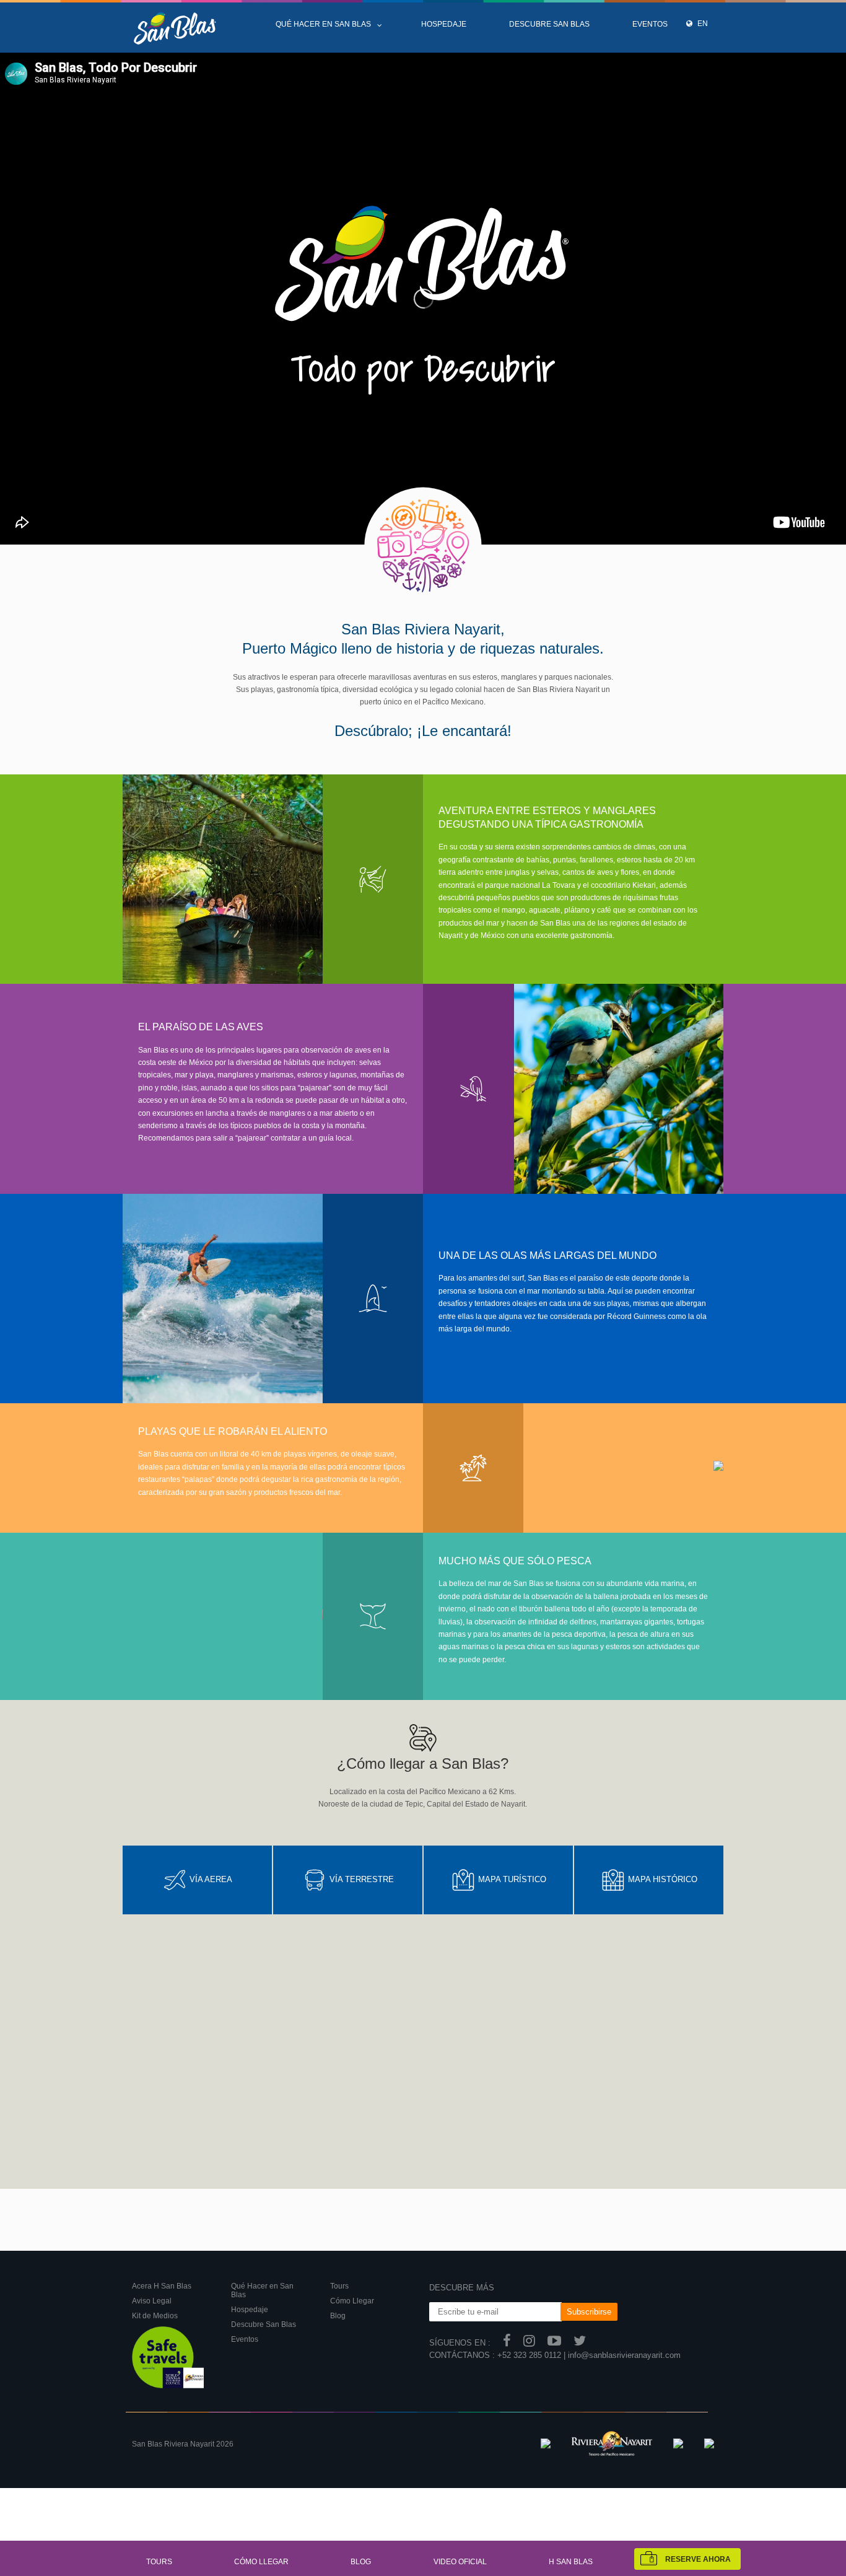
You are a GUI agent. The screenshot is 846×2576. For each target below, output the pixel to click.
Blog (361, 2562)
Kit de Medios (155, 2316)
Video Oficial (460, 2562)
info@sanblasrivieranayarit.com (624, 2355)
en (702, 24)
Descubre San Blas (549, 24)
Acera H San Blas (162, 2286)
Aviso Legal (152, 2301)
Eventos (650, 24)
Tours (159, 2562)
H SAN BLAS (571, 2562)
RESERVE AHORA (698, 2559)
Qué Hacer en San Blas (323, 24)
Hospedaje (444, 24)
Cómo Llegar (261, 2562)
